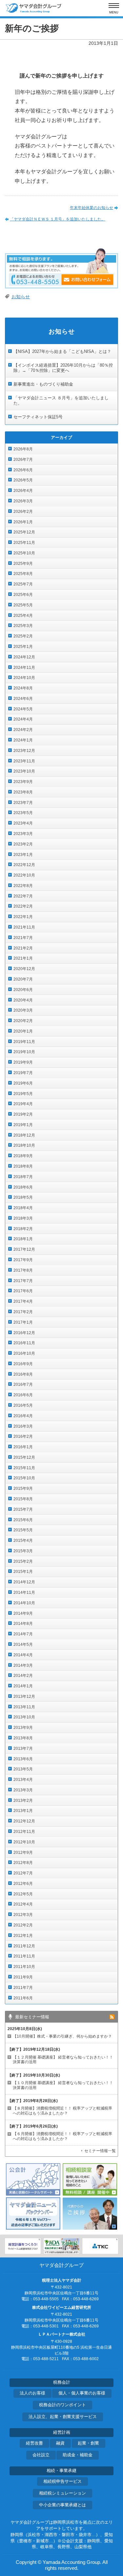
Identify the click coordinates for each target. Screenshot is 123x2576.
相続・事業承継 (61, 2471)
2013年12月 (24, 1697)
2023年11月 (24, 761)
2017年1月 (23, 1322)
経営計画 (62, 2432)
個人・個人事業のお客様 (82, 2393)
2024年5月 (23, 709)
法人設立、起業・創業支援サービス (63, 2417)
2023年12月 (24, 751)
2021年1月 (23, 958)
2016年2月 (23, 1436)
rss (112, 2017)
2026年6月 (23, 470)
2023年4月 (23, 823)
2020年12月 (24, 969)
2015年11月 (24, 1468)
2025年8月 (23, 574)
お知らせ (21, 297)
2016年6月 (23, 1395)
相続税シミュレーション (62, 2493)
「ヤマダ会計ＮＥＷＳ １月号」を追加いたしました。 (58, 219)
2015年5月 (23, 1530)
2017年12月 (24, 1249)
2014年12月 (24, 1582)
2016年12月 (24, 1333)
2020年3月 (23, 1010)
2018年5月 (23, 1197)
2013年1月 (23, 1811)
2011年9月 (23, 1977)
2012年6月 (23, 1884)
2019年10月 (24, 1052)
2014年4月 (23, 1655)
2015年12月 (24, 1457)
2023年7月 (23, 803)
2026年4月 (23, 491)
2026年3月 (23, 501)
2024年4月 (23, 719)
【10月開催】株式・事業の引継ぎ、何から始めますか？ (62, 2036)
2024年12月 (24, 657)
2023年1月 (23, 855)
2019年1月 (23, 1125)
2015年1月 (23, 1572)
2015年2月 (23, 1561)
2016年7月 (23, 1384)
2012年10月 (24, 1842)
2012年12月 (24, 1821)
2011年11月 (24, 1956)
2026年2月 (23, 512)
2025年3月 (23, 626)
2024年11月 (24, 668)
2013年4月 (23, 1780)
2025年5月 (23, 605)
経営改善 (34, 2443)
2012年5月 (23, 1894)
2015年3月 (23, 1551)
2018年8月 (23, 1166)
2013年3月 (23, 1790)
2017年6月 (23, 1291)
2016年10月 (24, 1353)
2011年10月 (24, 1967)
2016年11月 (24, 1343)
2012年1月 (23, 1936)
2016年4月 (23, 1416)
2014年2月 (23, 1676)
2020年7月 (23, 979)
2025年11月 (24, 543)
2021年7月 (23, 938)
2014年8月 (23, 1624)
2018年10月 (24, 1145)
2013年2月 (23, 1801)
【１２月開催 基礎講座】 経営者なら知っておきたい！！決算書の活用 (63, 2060)
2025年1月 (23, 647)
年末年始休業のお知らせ (92, 208)
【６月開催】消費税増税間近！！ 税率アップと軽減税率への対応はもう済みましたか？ (62, 2136)
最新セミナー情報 (32, 2017)
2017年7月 (23, 1281)
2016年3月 (23, 1426)
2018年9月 (23, 1156)
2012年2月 (23, 1925)
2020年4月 (23, 1000)
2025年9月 (23, 564)
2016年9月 (23, 1364)
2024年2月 (23, 730)
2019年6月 (23, 1083)
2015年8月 (23, 1499)
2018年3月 (23, 1218)
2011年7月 (23, 1988)
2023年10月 (24, 771)
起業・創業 (88, 2443)
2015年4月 (23, 1540)
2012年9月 (23, 1853)
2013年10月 (24, 1717)
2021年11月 (24, 927)
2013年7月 (23, 1749)
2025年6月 (23, 595)
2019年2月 (23, 1114)
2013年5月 (23, 1769)
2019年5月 (23, 1094)
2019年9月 (23, 1062)
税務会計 (62, 2382)
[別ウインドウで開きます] (23, 2246)
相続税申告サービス (62, 2481)
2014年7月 (23, 1634)
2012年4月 (23, 1904)
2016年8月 (23, 1374)
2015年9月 (23, 1488)
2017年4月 (23, 1301)
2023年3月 (23, 834)
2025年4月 (23, 616)
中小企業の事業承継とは (62, 2505)
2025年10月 (24, 553)
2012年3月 (23, 1915)
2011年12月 (24, 1946)
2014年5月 (23, 1645)
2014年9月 (23, 1613)
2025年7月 (23, 584)
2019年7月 (23, 1073)
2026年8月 (23, 449)
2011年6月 (23, 1998)
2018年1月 (23, 1239)
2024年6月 (23, 699)
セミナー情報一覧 (100, 2151)
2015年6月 (23, 1520)
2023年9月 (23, 782)
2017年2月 (23, 1312)
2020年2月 (23, 1021)
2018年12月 (24, 1135)
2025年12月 (24, 532)
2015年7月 (23, 1509)
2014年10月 (24, 1603)
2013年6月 (23, 1759)
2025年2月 (23, 636)
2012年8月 (23, 1863)
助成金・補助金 (78, 2455)
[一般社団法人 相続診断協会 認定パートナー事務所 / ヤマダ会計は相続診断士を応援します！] (61, 2246)
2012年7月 (23, 1873)
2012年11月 (24, 1832)
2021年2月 (23, 948)
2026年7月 (23, 460)
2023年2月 (23, 844)
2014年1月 (23, 1686)
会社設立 (41, 2455)
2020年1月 (23, 1031)
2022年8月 (23, 886)
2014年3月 (23, 1665)
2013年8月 (23, 1738)
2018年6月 (23, 1187)
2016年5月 (23, 1405)
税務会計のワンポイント (62, 2405)
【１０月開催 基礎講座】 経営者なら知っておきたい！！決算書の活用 (63, 2085)
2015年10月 (24, 1478)
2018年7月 (23, 1177)
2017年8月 (23, 1270)
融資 (60, 2443)
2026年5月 (23, 480)
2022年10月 (24, 875)
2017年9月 (23, 1260)
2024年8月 (23, 688)
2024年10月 (24, 678)
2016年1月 (23, 1447)
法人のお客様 (32, 2393)
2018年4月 (23, 1208)
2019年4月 (23, 1104)
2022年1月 (23, 917)
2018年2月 (23, 1229)
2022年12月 (24, 865)
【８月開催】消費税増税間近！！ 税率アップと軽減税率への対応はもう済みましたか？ (62, 2111)
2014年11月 (24, 1593)
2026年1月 (23, 522)
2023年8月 (23, 792)
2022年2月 (23, 906)
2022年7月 (23, 896)
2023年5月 (23, 813)
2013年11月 (24, 1707)
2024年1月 (23, 740)
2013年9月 (23, 1728)
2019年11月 (24, 1042)
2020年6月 (23, 990)
